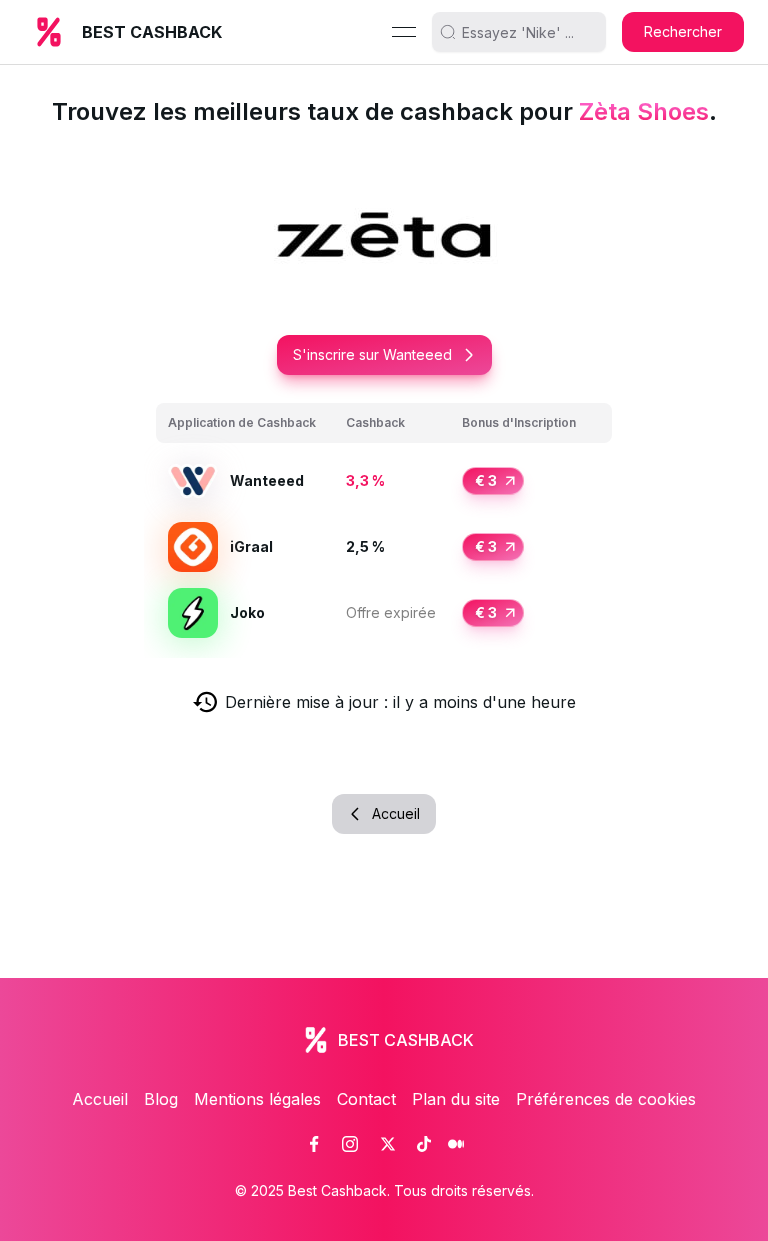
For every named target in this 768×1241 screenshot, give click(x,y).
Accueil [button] (396, 813)
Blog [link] (161, 1099)
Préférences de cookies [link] (606, 1099)
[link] (314, 1144)
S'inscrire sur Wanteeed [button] (372, 354)
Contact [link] (366, 1099)
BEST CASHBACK (152, 32)
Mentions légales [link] (257, 1099)
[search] (527, 32)
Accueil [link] (100, 1099)
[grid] (384, 524)
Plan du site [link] (456, 1099)
